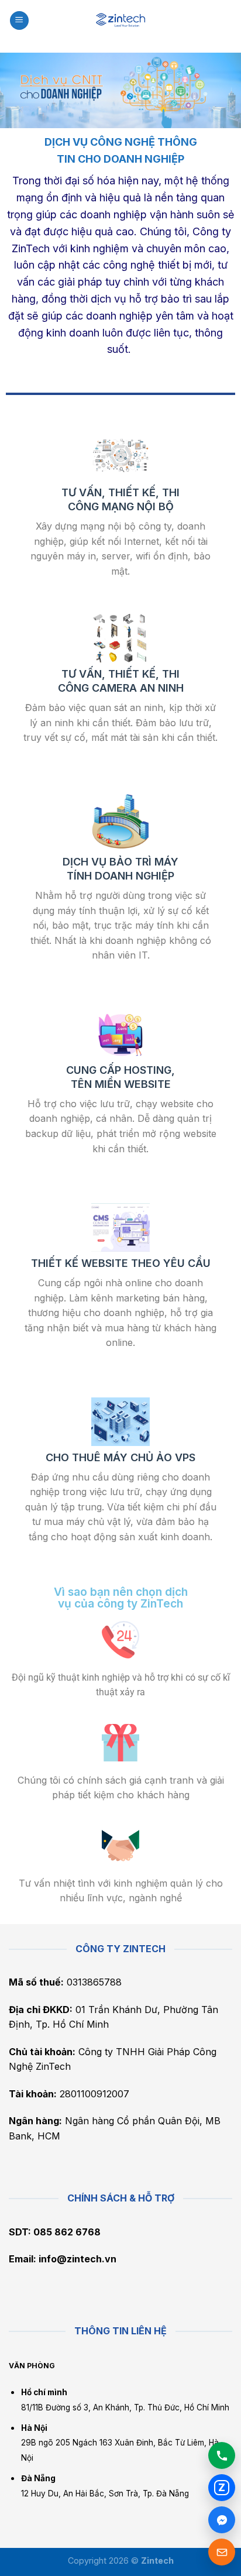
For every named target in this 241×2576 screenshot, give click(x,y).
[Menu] (19, 21)
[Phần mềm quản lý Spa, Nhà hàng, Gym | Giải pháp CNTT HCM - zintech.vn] (120, 20)
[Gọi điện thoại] (222, 2455)
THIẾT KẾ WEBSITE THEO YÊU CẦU (121, 1263)
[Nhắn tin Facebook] (222, 2520)
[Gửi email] (222, 2552)
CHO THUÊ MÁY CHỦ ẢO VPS (120, 1457)
